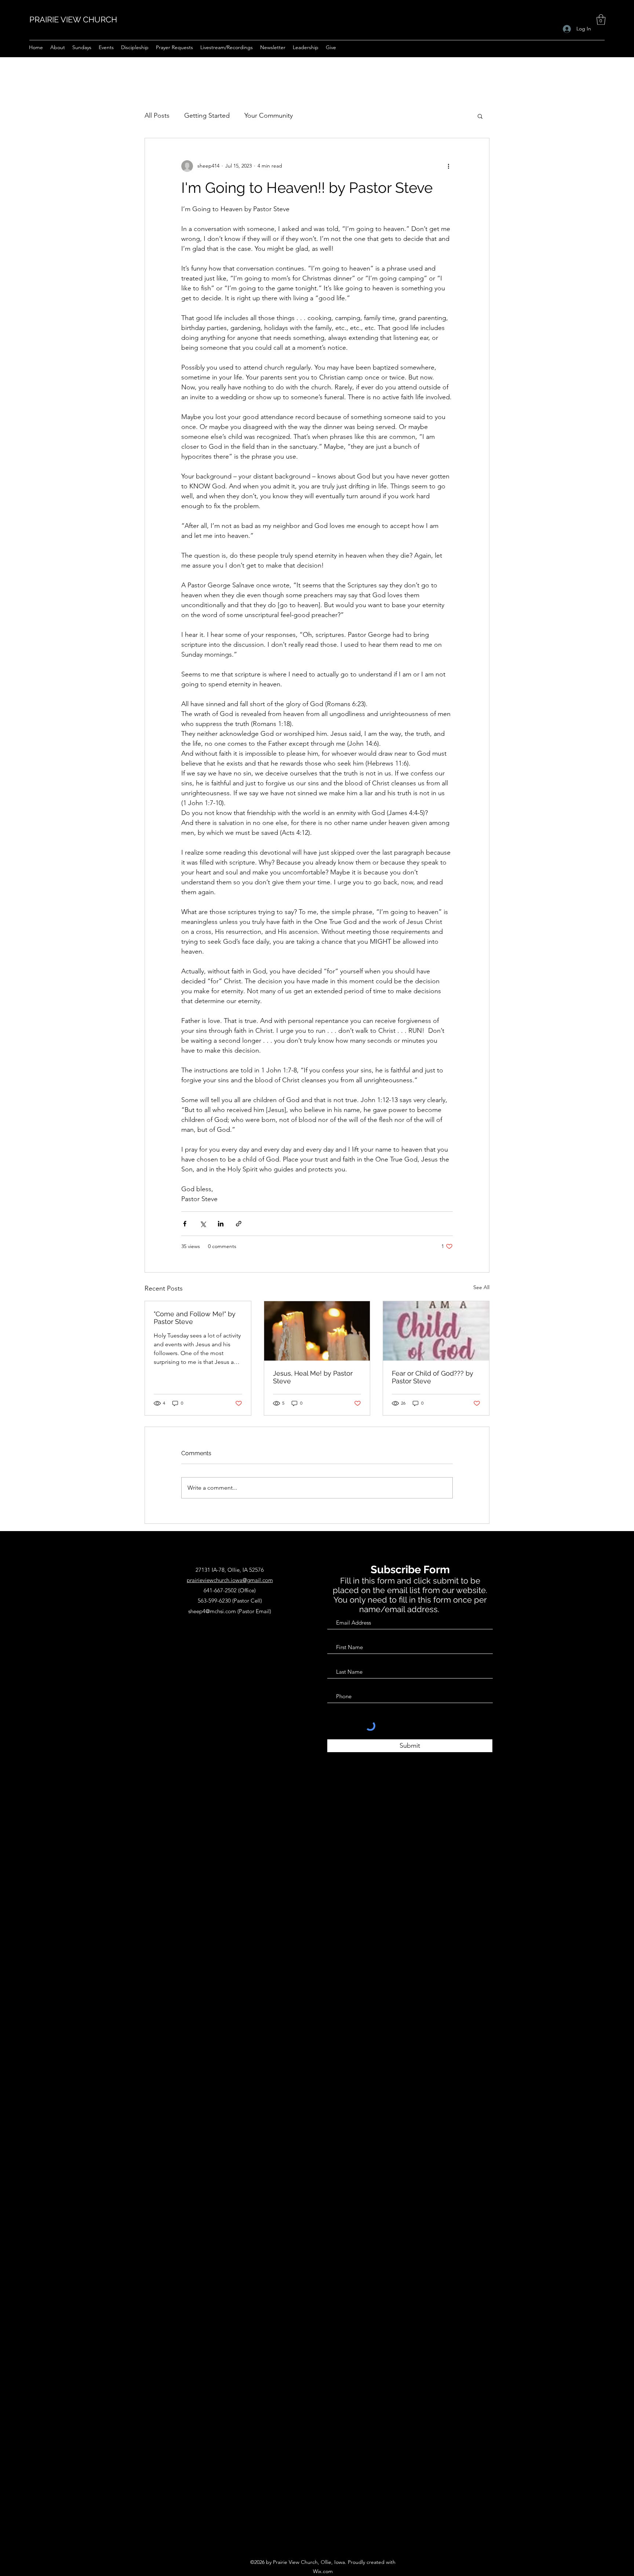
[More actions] (448, 166)
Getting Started (207, 115)
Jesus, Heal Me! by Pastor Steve (313, 1377)
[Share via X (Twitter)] (203, 1224)
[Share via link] (239, 1224)
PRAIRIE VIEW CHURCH (73, 19)
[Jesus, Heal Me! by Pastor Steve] (317, 1331)
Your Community (269, 115)
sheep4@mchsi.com (212, 1611)
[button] (601, 20)
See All (481, 1287)
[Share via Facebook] (185, 1224)
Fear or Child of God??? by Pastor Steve (433, 1377)
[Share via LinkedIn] (221, 1224)
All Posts (157, 115)
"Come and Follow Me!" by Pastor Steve (195, 1318)
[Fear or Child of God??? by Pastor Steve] (436, 1331)
